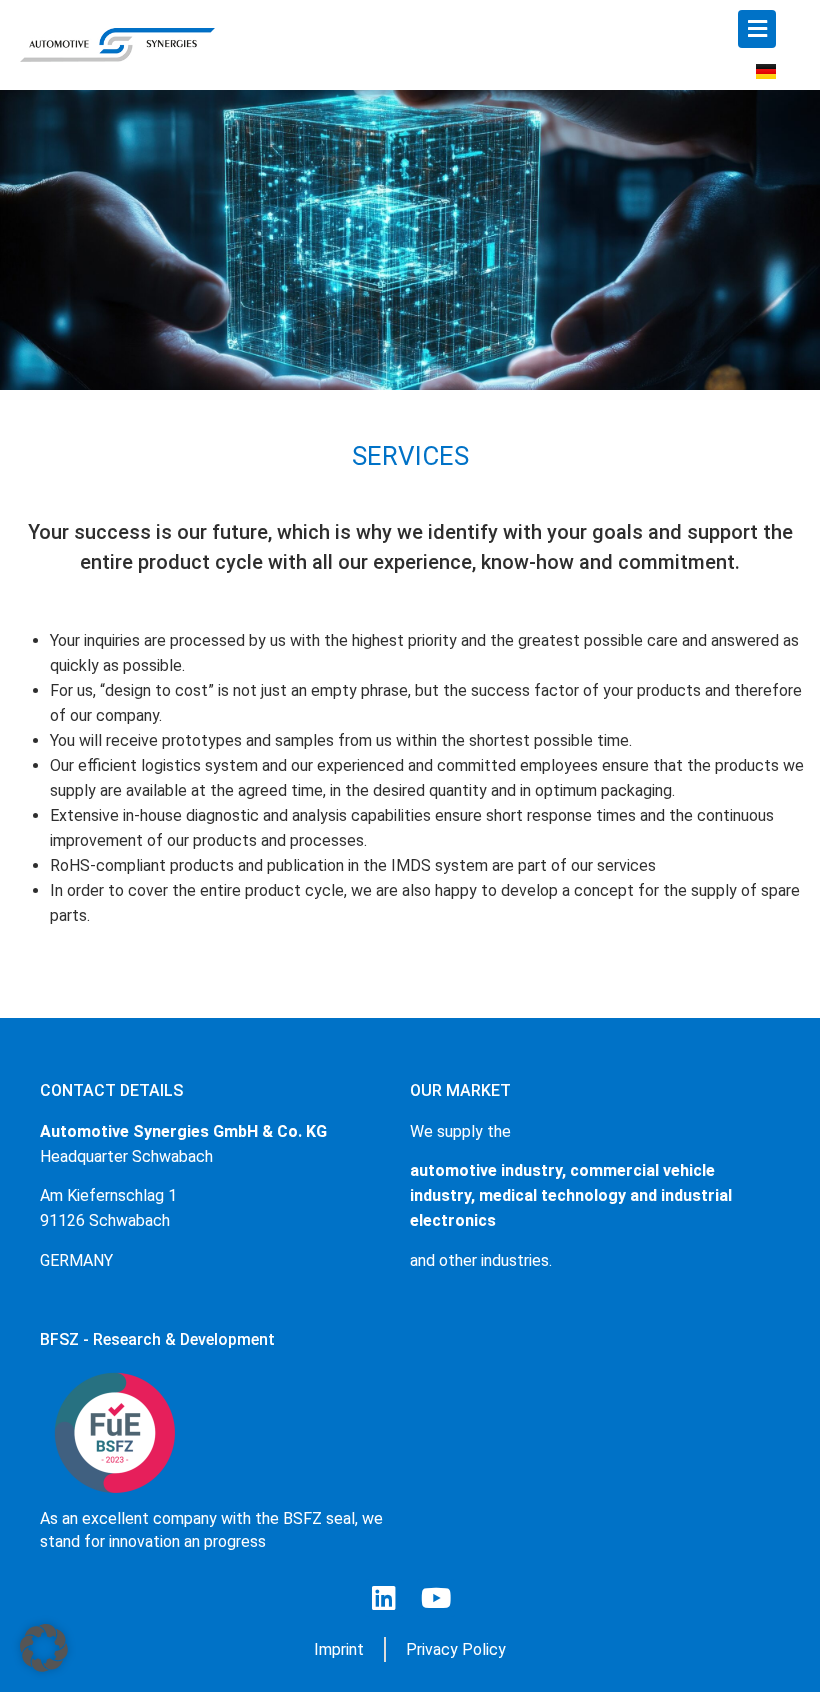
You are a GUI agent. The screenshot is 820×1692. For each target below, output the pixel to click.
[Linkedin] (384, 1598)
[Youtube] (436, 1598)
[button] (44, 1648)
